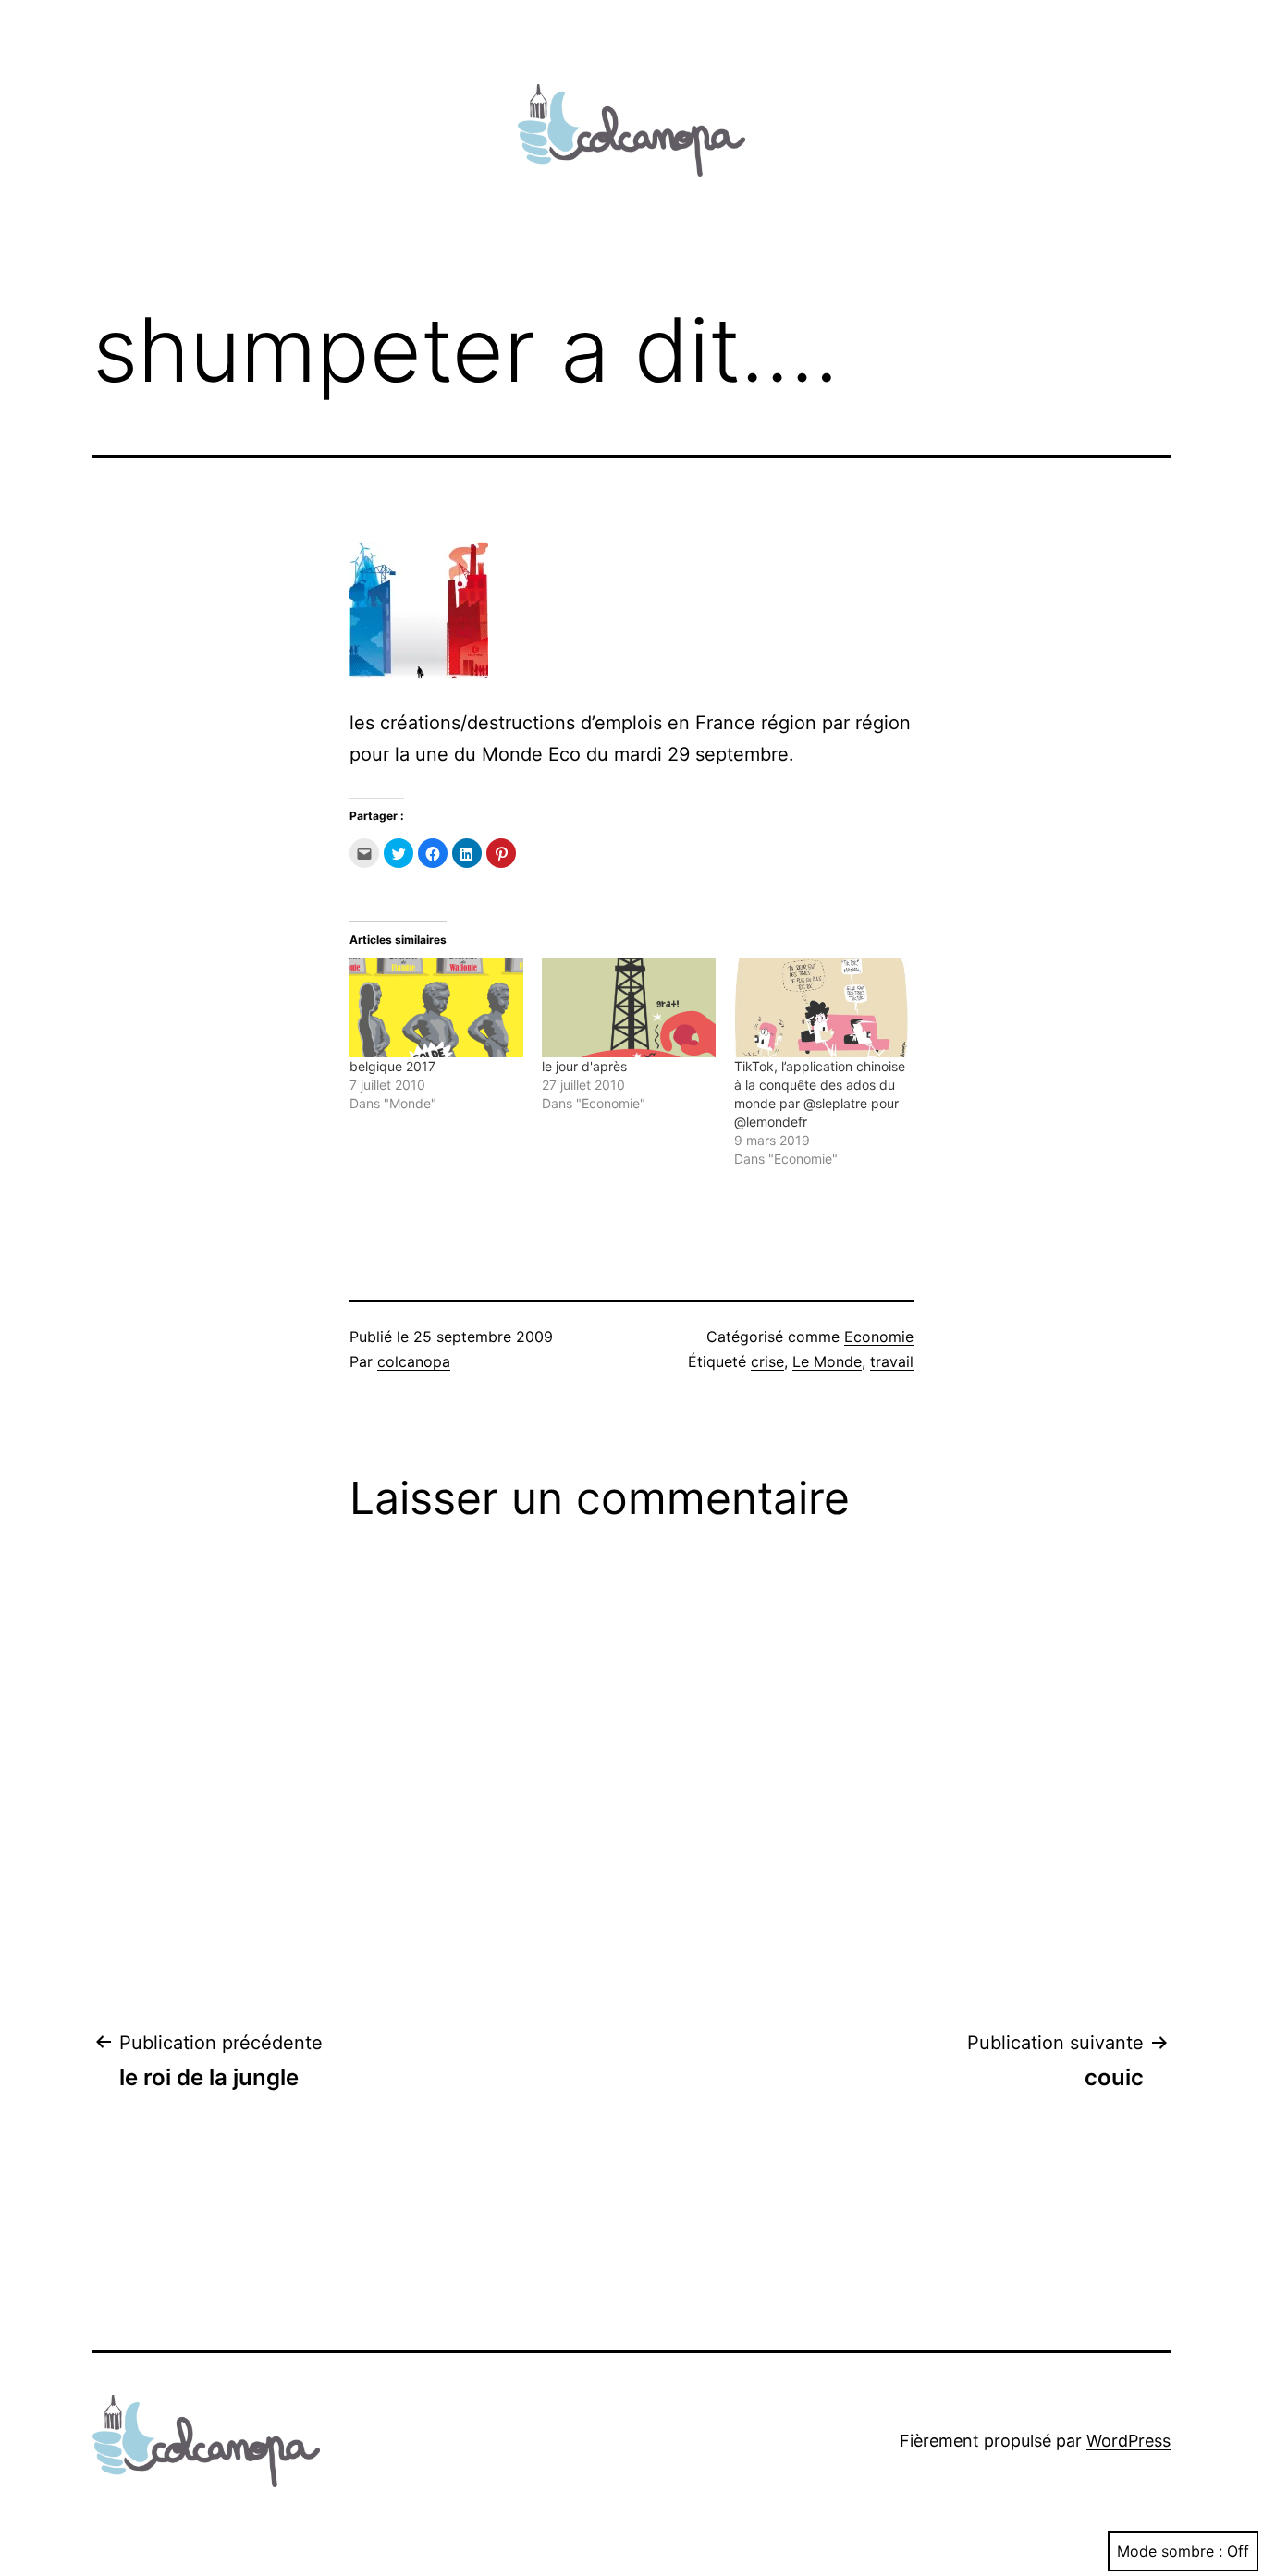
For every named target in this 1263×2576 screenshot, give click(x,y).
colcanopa (414, 1361)
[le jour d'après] (629, 1008)
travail (892, 1361)
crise (767, 1361)
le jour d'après (584, 1066)
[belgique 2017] (436, 1008)
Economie (879, 1337)
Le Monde (827, 1361)
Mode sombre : (1170, 2551)
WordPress (1128, 2441)
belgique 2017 (392, 1066)
